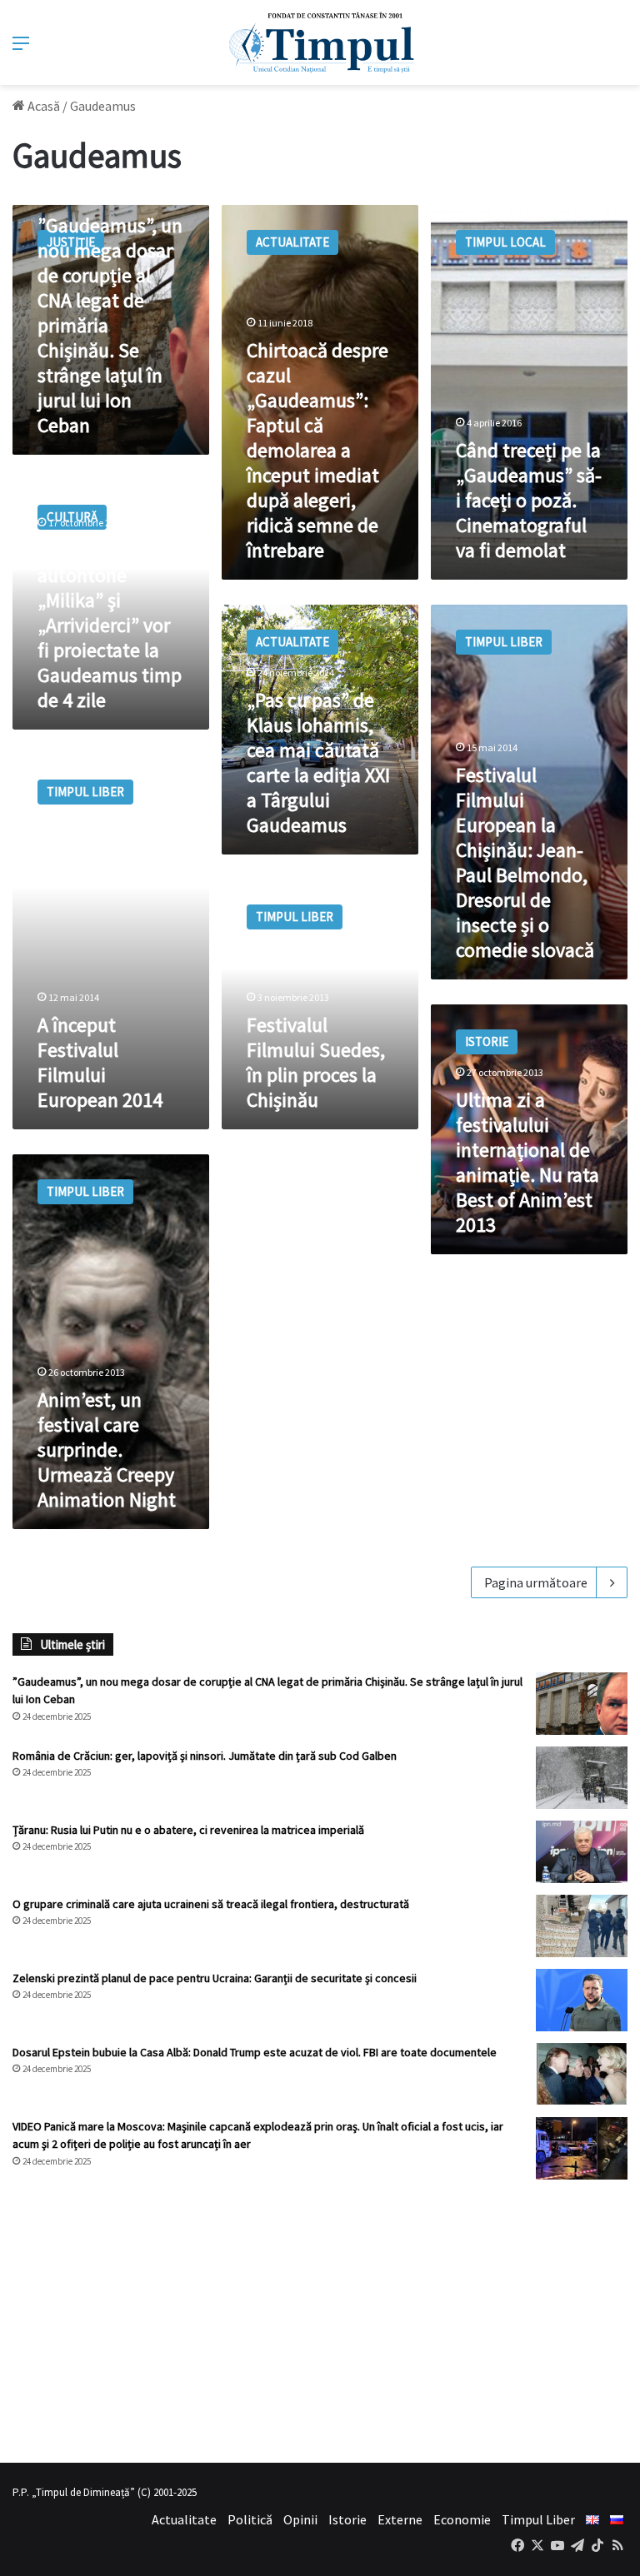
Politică (250, 2519)
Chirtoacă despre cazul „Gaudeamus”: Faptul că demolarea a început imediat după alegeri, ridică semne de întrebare (317, 450)
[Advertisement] (320, 2321)
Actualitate (184, 2519)
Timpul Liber (538, 2519)
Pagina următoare (536, 1582)
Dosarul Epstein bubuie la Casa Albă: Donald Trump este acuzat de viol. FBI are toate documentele (255, 2052)
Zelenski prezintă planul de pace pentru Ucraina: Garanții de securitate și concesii (215, 1978)
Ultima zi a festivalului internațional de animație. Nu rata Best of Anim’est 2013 (527, 1162)
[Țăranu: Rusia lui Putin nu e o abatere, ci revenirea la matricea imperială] (582, 1852)
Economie (462, 2519)
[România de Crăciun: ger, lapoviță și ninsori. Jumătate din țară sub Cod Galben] (582, 1778)
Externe (400, 2519)
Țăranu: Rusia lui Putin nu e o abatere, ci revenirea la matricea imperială (188, 1830)
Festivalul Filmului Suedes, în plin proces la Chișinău (316, 1062)
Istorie (347, 2519)
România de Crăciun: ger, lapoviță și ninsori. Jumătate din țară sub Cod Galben (205, 1756)
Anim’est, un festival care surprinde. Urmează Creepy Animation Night (107, 1450)
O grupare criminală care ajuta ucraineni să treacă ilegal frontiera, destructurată (211, 1904)
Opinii (300, 2519)
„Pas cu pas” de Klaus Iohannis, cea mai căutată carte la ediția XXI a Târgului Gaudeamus (318, 762)
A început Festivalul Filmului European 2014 (100, 1062)
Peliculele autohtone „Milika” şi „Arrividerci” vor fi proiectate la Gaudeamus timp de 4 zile (110, 625)
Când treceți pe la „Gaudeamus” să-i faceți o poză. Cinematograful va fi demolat (529, 500)
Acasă (42, 106)
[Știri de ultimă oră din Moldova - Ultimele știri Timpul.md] (320, 42)
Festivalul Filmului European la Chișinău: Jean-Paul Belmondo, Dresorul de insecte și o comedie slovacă (525, 862)
